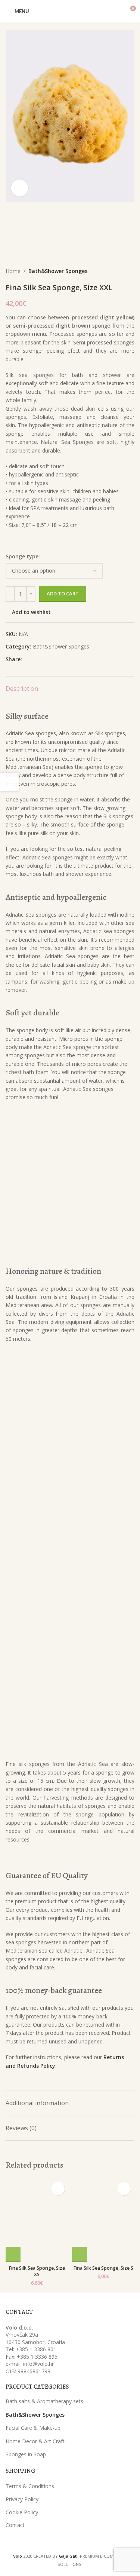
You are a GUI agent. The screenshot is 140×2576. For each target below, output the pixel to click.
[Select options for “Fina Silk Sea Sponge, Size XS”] (13, 2254)
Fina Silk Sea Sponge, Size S (103, 2268)
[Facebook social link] (26, 660)
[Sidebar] (9, 782)
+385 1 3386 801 (36, 2349)
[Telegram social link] (61, 660)
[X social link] (35, 660)
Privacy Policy (22, 2499)
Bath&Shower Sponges (58, 271)
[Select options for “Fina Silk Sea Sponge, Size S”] (80, 2254)
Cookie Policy (22, 2512)
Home (13, 271)
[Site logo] (70, 11)
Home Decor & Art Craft (35, 2441)
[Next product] (131, 272)
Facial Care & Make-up (33, 2428)
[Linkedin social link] (52, 660)
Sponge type (22, 556)
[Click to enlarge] (20, 188)
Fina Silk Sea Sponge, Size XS (37, 2271)
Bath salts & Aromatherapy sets (44, 2401)
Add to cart (63, 594)
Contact (15, 2525)
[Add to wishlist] (58, 2189)
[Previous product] (116, 272)
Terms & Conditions (30, 2486)
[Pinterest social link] (43, 660)
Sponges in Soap (26, 2454)
